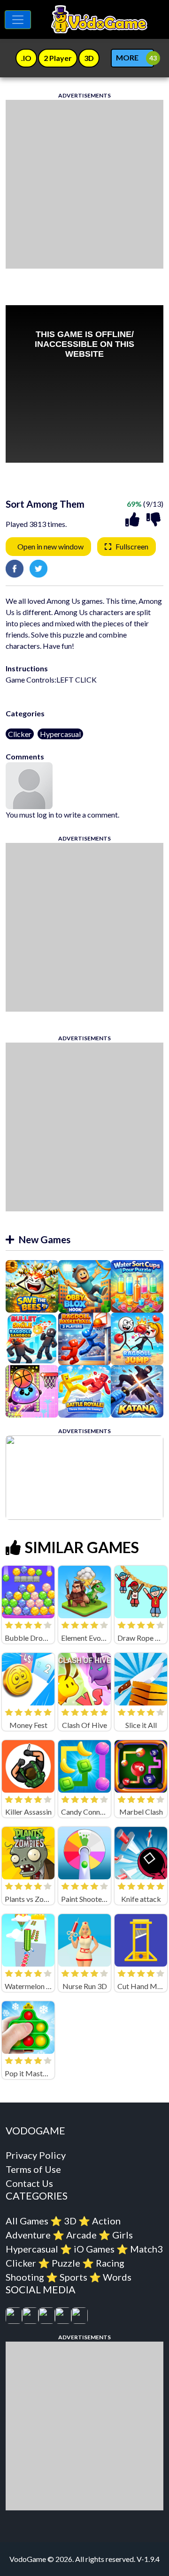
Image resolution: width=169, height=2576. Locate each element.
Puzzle (66, 2263)
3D (70, 2221)
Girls (123, 2235)
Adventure (28, 2235)
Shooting (25, 2277)
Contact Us (29, 2183)
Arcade (81, 2235)
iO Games (94, 2249)
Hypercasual (60, 734)
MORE (127, 57)
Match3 (146, 2249)
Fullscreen (132, 546)
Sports (73, 2277)
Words (117, 2277)
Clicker (20, 734)
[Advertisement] (84, 184)
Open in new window (50, 546)
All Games (27, 2221)
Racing (110, 2263)
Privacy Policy (36, 2155)
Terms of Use (33, 2169)
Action (106, 2221)
